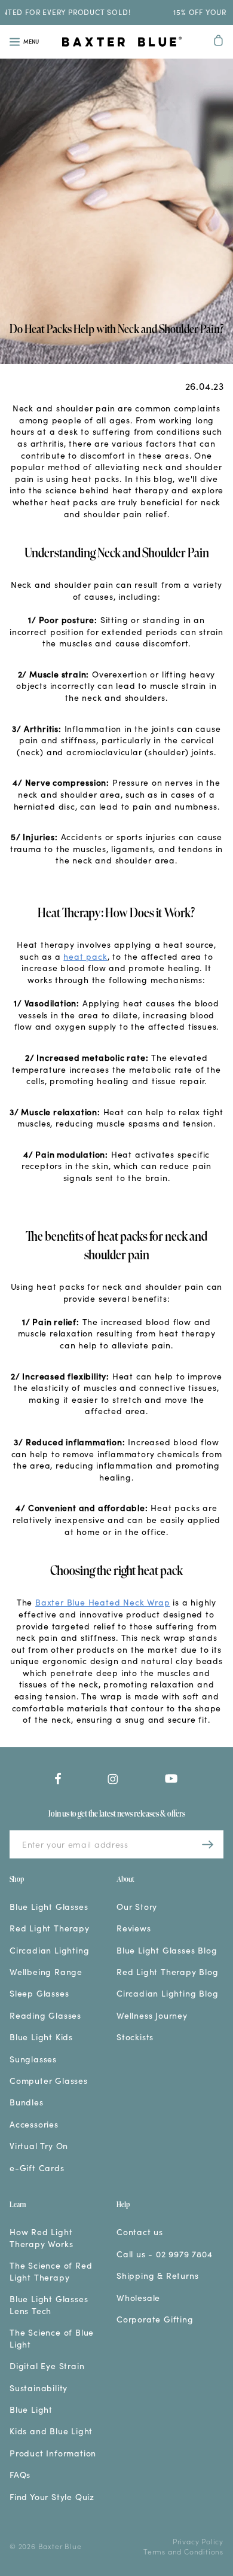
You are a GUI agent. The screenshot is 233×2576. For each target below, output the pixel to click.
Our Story (137, 1907)
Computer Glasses (49, 2081)
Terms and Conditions (183, 2551)
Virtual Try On (39, 2146)
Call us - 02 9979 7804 (165, 2254)
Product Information (53, 2453)
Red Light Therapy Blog (168, 1972)
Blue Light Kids (41, 2037)
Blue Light (31, 2409)
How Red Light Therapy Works (41, 2238)
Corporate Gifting (155, 2319)
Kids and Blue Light (51, 2431)
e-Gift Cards (37, 2168)
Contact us (140, 2232)
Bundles (27, 2102)
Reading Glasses (45, 2015)
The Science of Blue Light (52, 2338)
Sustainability (39, 2388)
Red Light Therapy (50, 1928)
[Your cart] (219, 42)
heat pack (85, 956)
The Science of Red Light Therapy (51, 2271)
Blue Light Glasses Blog (167, 1950)
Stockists (135, 2037)
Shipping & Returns (157, 2276)
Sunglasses (33, 2059)
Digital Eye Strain (47, 2366)
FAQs (20, 2475)
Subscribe (208, 1844)
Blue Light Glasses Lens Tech (49, 2305)
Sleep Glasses (39, 1993)
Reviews (134, 1928)
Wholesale (138, 2298)
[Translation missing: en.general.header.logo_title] (121, 43)
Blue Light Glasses (49, 1907)
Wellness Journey (152, 2015)
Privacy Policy (198, 2541)
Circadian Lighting (49, 1950)
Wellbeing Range (46, 1972)
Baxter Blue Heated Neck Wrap (102, 1602)
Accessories (34, 2124)
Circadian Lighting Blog (167, 1993)
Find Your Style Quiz (52, 2497)
